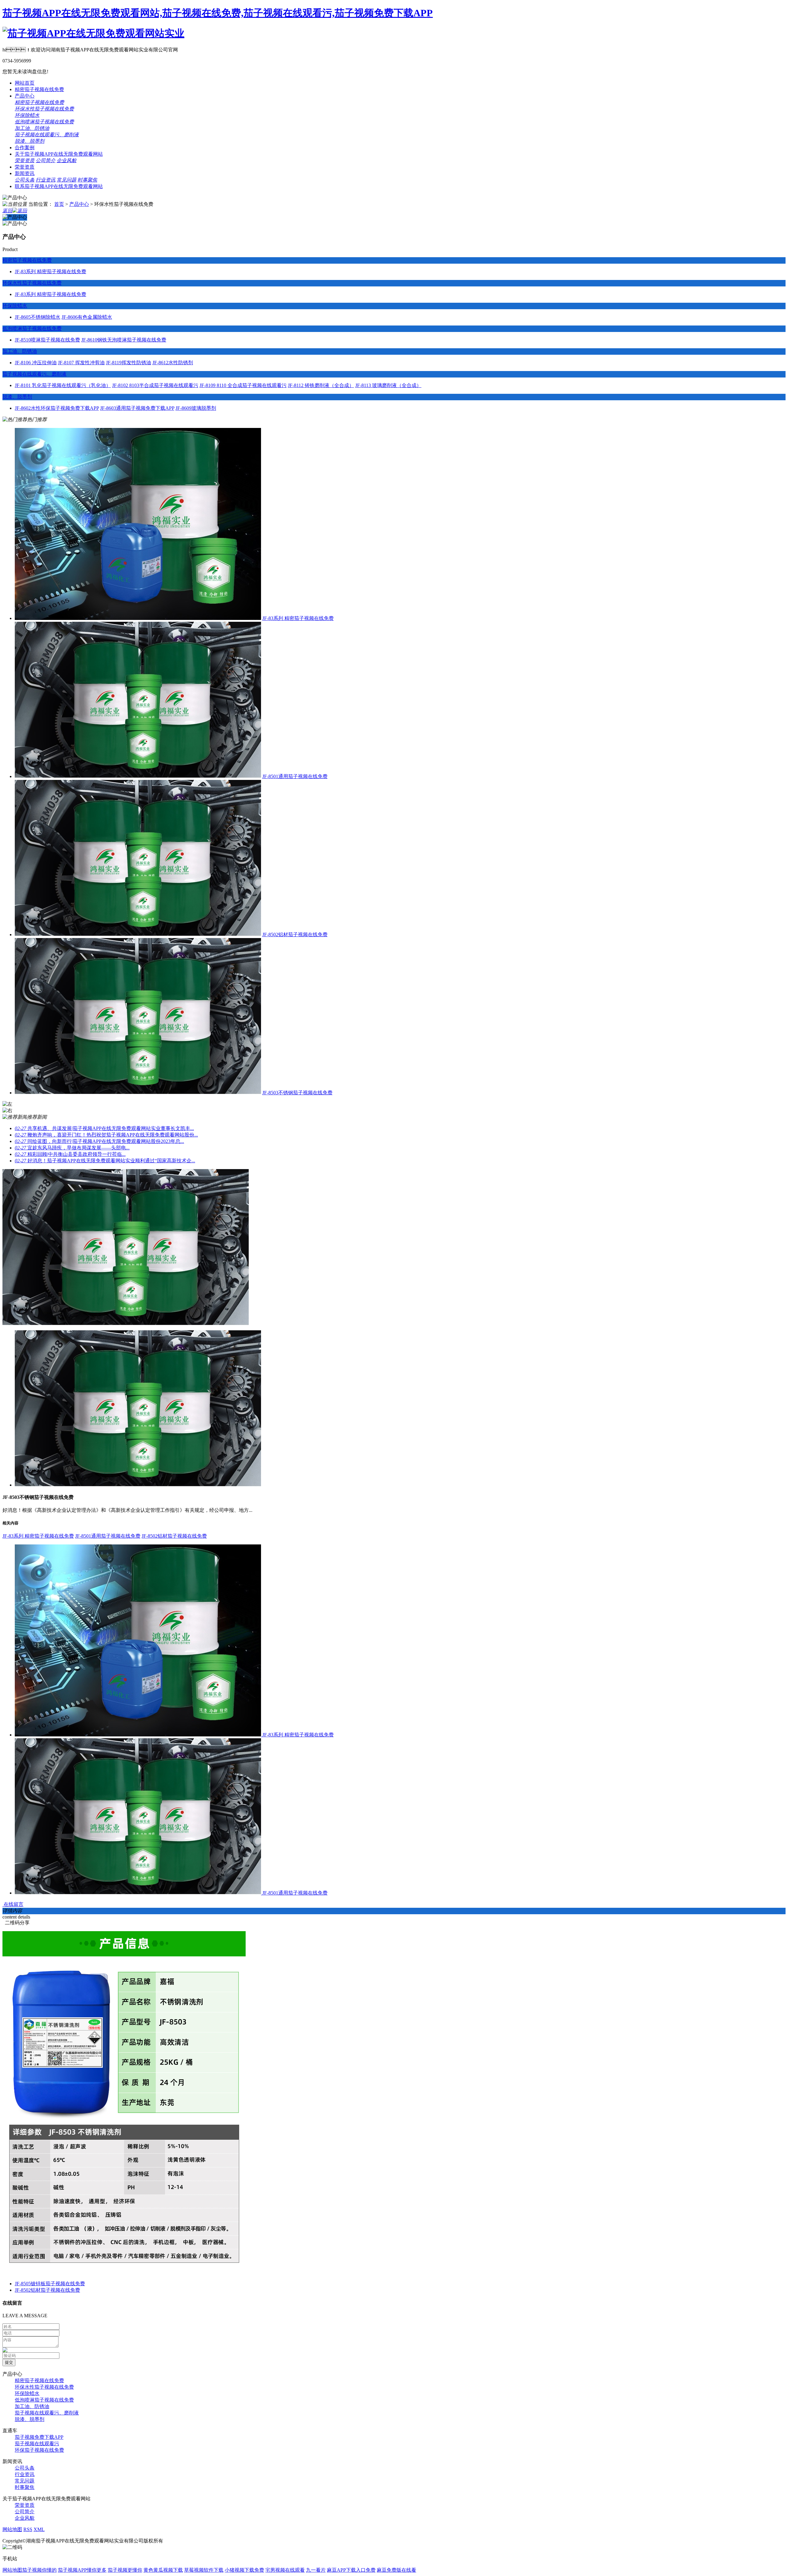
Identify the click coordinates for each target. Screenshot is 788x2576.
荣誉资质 (25, 160)
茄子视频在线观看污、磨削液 (34, 374)
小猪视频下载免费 (244, 2570)
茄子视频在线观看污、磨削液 (47, 135)
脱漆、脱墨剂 (17, 397)
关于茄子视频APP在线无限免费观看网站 (59, 154)
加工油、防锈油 (32, 2406)
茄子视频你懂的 (39, 2570)
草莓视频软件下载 (204, 2570)
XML (39, 2529)
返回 (7, 211)
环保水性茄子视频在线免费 (44, 109)
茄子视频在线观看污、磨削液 (47, 2413)
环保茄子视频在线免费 (39, 2450)
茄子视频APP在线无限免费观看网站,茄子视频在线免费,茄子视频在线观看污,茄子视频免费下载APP (218, 13)
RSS (28, 2529)
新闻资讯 (25, 173)
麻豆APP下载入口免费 (351, 2570)
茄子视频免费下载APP (39, 2437)
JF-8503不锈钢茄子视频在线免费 (297, 1093)
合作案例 (25, 148)
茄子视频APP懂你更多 (82, 2570)
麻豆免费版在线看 (396, 2570)
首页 (59, 204)
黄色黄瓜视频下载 (163, 2570)
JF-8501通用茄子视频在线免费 (295, 776)
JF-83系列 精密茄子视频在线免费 (298, 618)
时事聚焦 (87, 180)
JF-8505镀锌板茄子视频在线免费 (50, 2284)
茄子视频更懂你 (125, 2570)
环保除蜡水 (27, 115)
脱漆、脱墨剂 (30, 2419)
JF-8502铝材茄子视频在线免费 (295, 935)
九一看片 (316, 2570)
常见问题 (66, 180)
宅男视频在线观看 (285, 2570)
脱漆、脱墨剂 (30, 141)
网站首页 (25, 83)
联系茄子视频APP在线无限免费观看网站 (59, 186)
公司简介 (46, 160)
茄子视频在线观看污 (37, 2444)
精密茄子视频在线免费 (39, 89)
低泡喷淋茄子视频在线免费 (44, 122)
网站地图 (12, 2529)
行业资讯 (46, 180)
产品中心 (25, 96)
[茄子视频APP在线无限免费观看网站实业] (93, 33)
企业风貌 (66, 160)
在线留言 (13, 1904)
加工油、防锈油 (20, 351)
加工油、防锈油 (32, 128)
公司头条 (25, 180)
